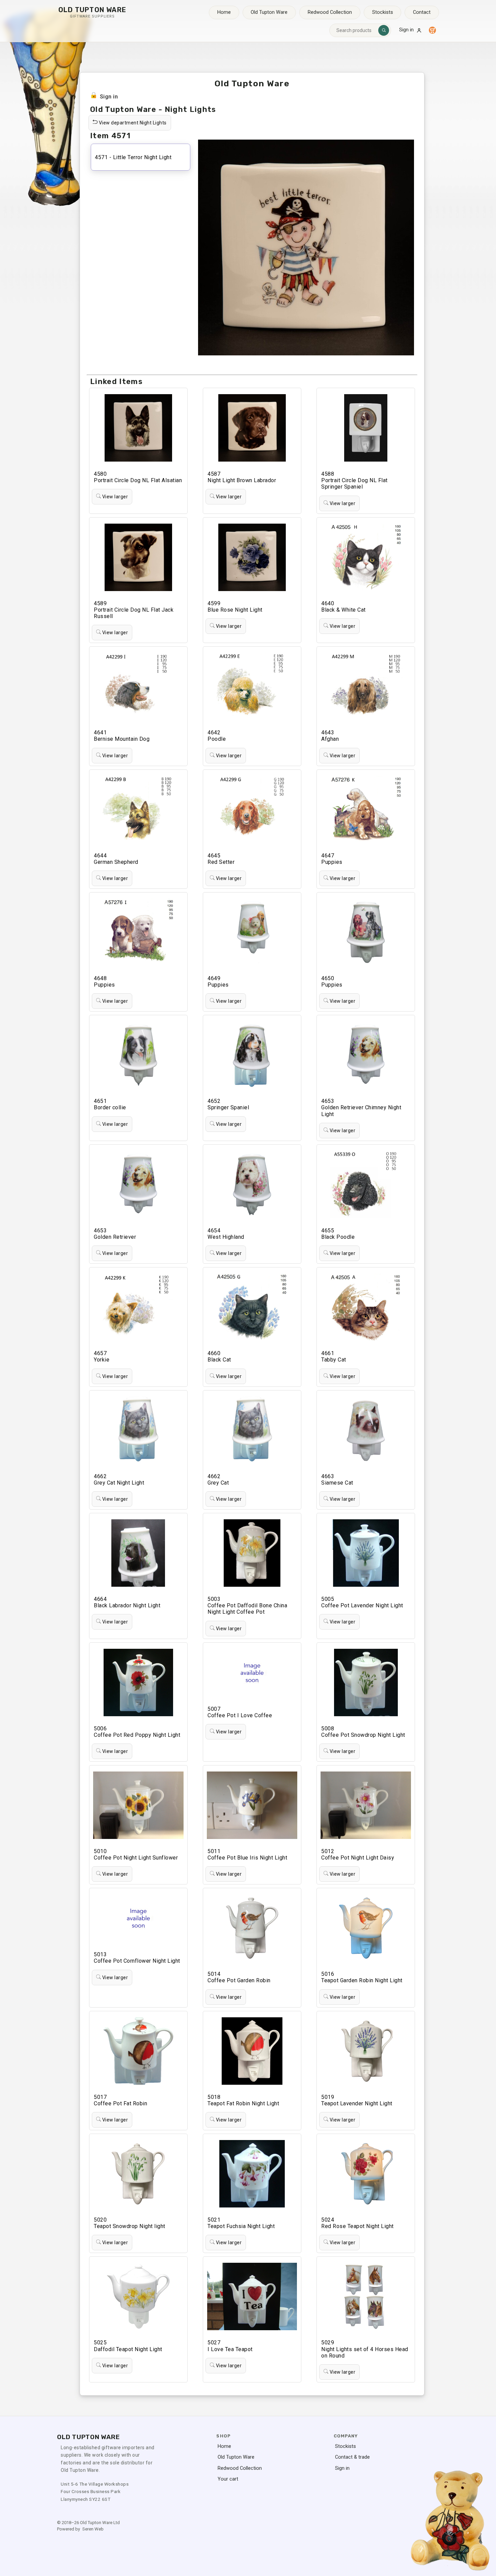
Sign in (406, 30)
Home (224, 12)
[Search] (384, 30)
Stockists (383, 12)
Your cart (228, 2479)
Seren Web (93, 2529)
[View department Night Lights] (295, 116)
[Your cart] (432, 30)
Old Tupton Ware (269, 12)
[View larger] (160, 490)
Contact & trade (352, 2457)
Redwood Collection (330, 12)
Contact (422, 12)
